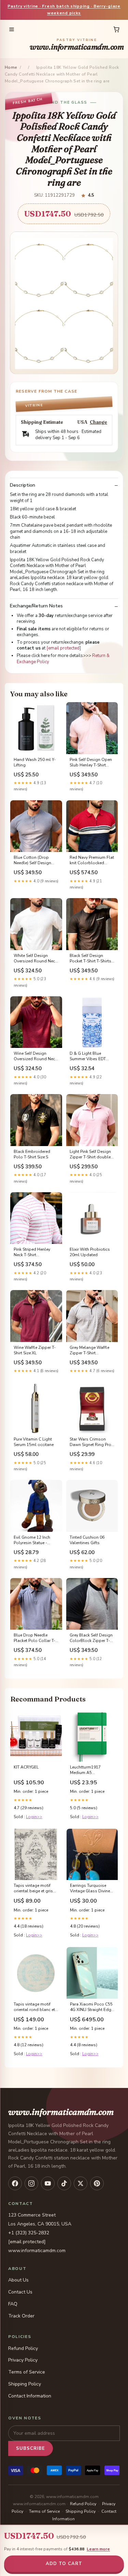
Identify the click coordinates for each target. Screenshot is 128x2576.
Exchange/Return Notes (36, 606)
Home (11, 67)
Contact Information (30, 2396)
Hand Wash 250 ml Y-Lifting (35, 762)
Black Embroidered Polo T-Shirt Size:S (32, 1154)
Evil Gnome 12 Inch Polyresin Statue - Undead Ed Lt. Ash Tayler (32, 1540)
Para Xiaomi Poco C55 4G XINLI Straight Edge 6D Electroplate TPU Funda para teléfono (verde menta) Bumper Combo (92, 2007)
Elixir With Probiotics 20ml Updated (90, 1252)
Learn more (98, 2549)
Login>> (34, 1817)
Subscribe (31, 2448)
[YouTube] (48, 2183)
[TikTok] (64, 2183)
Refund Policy (23, 2348)
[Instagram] (31, 2183)
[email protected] (64, 648)
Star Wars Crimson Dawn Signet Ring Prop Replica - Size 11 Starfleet (92, 1442)
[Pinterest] (97, 2183)
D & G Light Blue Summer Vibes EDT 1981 (88, 1056)
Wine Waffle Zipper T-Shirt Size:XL (35, 1350)
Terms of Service (27, 2372)
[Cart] (116, 29)
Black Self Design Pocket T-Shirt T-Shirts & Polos (90, 959)
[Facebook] (15, 2183)
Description (23, 485)
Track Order (21, 2316)
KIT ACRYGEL (26, 1767)
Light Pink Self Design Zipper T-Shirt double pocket (90, 1155)
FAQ (13, 2304)
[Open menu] (12, 29)
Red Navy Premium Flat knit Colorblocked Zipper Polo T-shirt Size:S (92, 860)
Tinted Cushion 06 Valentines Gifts (87, 1540)
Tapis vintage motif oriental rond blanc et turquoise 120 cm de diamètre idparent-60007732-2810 (34, 2007)
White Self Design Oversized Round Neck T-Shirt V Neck (35, 959)
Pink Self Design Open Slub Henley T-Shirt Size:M (91, 763)
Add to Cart (64, 2564)
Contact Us (20, 2292)
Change (98, 422)
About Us (18, 2280)
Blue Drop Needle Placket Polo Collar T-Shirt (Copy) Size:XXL (34, 1638)
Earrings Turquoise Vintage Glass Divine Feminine (90, 1889)
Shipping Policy (25, 2384)
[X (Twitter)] (81, 2183)
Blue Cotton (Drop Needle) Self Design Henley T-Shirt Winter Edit (34, 860)
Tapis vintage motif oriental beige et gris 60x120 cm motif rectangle (33, 1889)
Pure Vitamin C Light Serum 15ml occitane (34, 1442)
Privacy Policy (23, 2360)
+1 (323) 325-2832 (29, 2233)
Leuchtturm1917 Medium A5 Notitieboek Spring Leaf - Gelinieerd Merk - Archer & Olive (92, 1770)
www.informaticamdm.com (77, 45)
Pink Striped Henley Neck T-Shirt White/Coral (32, 1252)
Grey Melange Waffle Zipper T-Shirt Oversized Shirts (89, 1351)
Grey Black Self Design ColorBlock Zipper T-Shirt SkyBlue (91, 1638)
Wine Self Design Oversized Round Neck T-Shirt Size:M (35, 1056)
